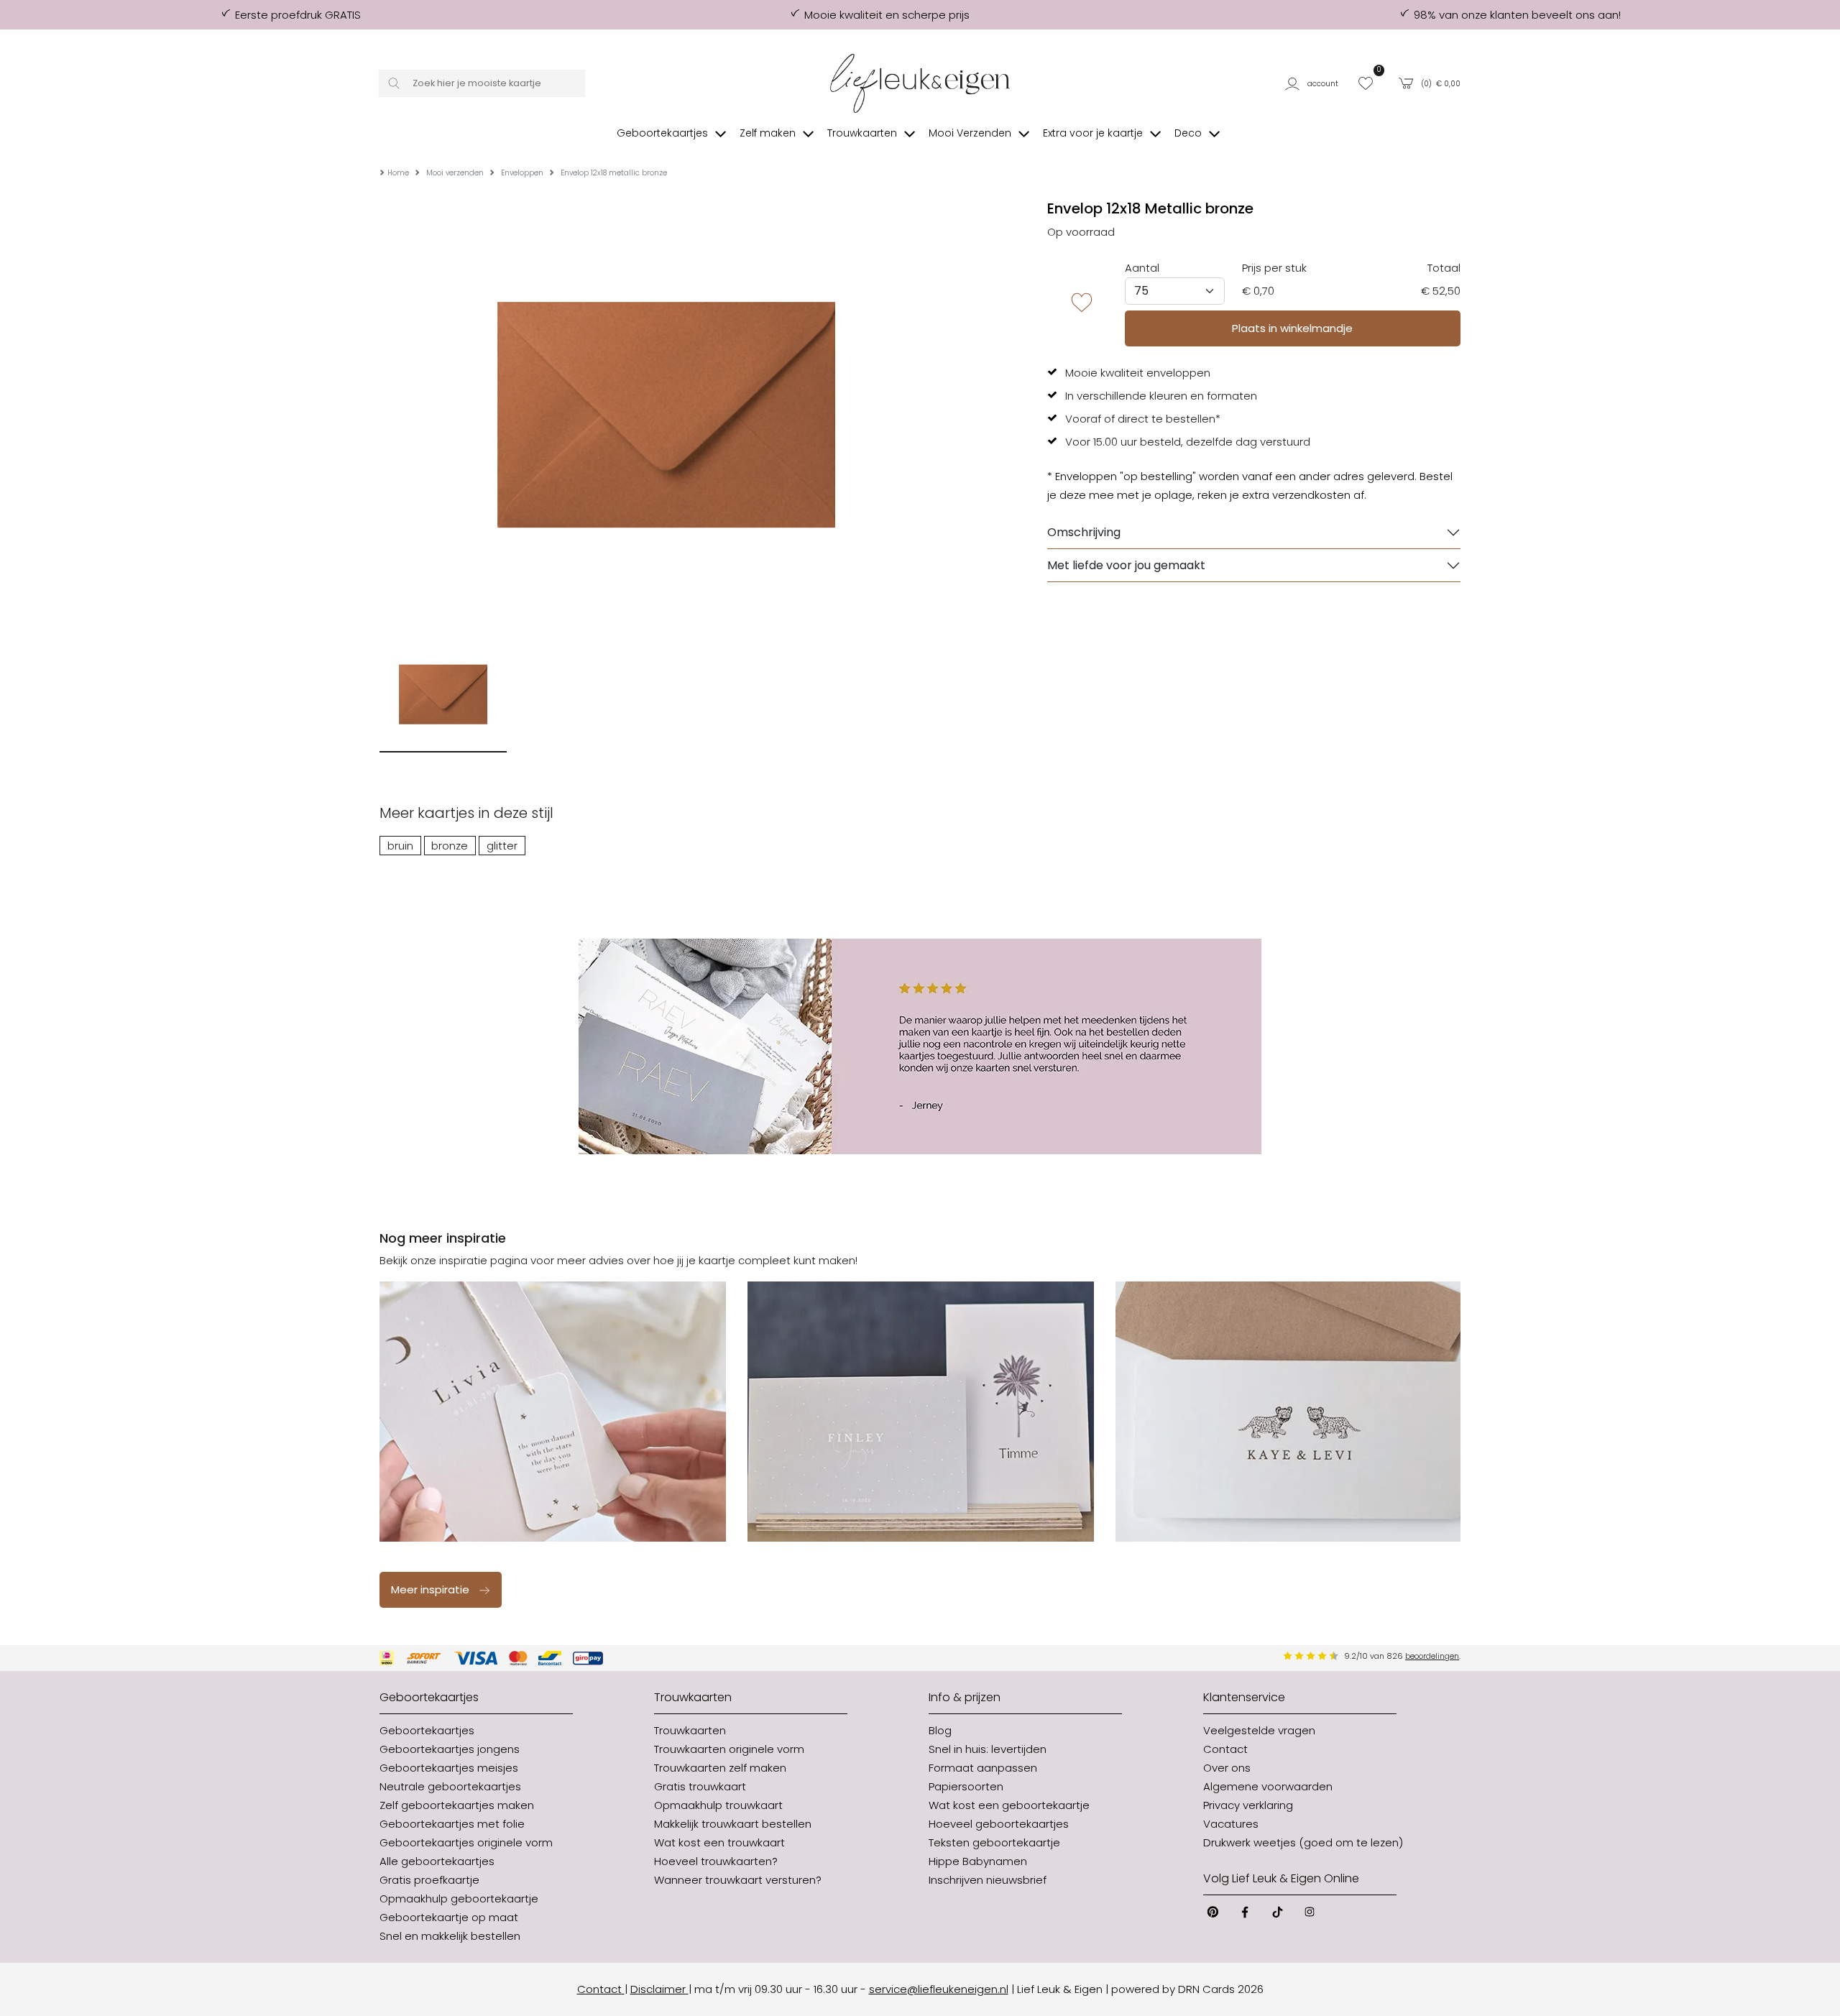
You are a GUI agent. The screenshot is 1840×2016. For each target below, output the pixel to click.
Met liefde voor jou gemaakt (1126, 565)
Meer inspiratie (430, 1589)
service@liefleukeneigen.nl (939, 1989)
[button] (1315, 84)
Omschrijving (1084, 532)
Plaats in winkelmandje (1292, 328)
